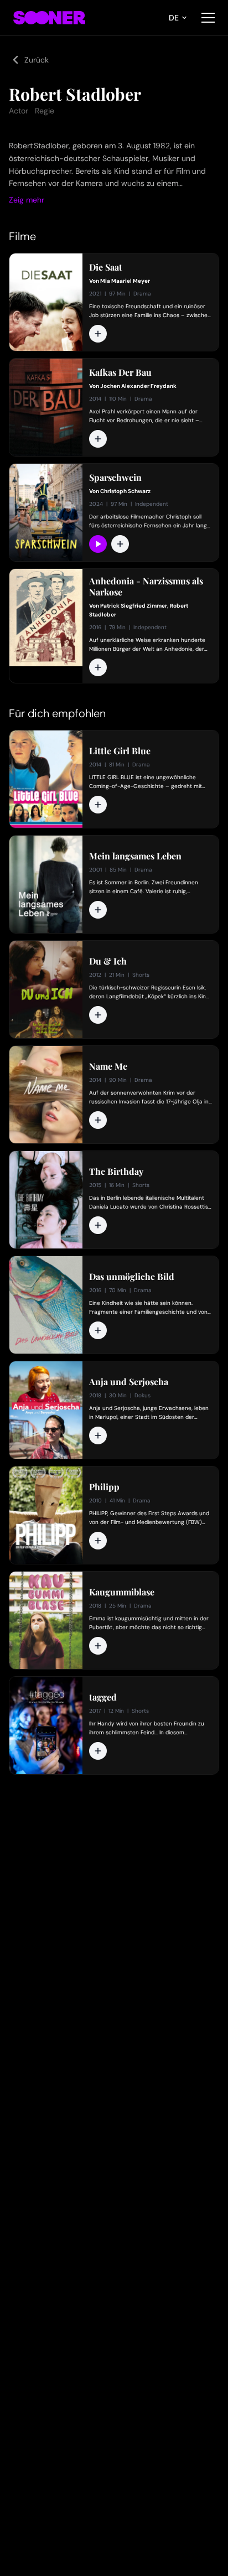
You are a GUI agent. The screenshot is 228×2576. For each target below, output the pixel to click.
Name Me (108, 1066)
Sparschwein (115, 478)
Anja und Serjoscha (129, 1382)
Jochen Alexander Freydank (138, 386)
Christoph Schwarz (125, 491)
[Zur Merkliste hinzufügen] (98, 334)
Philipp (104, 1487)
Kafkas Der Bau (120, 372)
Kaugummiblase (122, 1592)
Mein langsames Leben (135, 856)
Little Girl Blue (120, 751)
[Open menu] (208, 18)
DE (174, 18)
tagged (103, 1697)
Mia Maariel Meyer (125, 281)
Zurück (37, 60)
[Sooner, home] (49, 18)
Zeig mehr (27, 200)
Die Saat (106, 267)
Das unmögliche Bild (132, 1277)
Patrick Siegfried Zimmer (134, 606)
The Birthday (116, 1172)
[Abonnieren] (98, 544)
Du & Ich (108, 961)
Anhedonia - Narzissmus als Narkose (146, 587)
